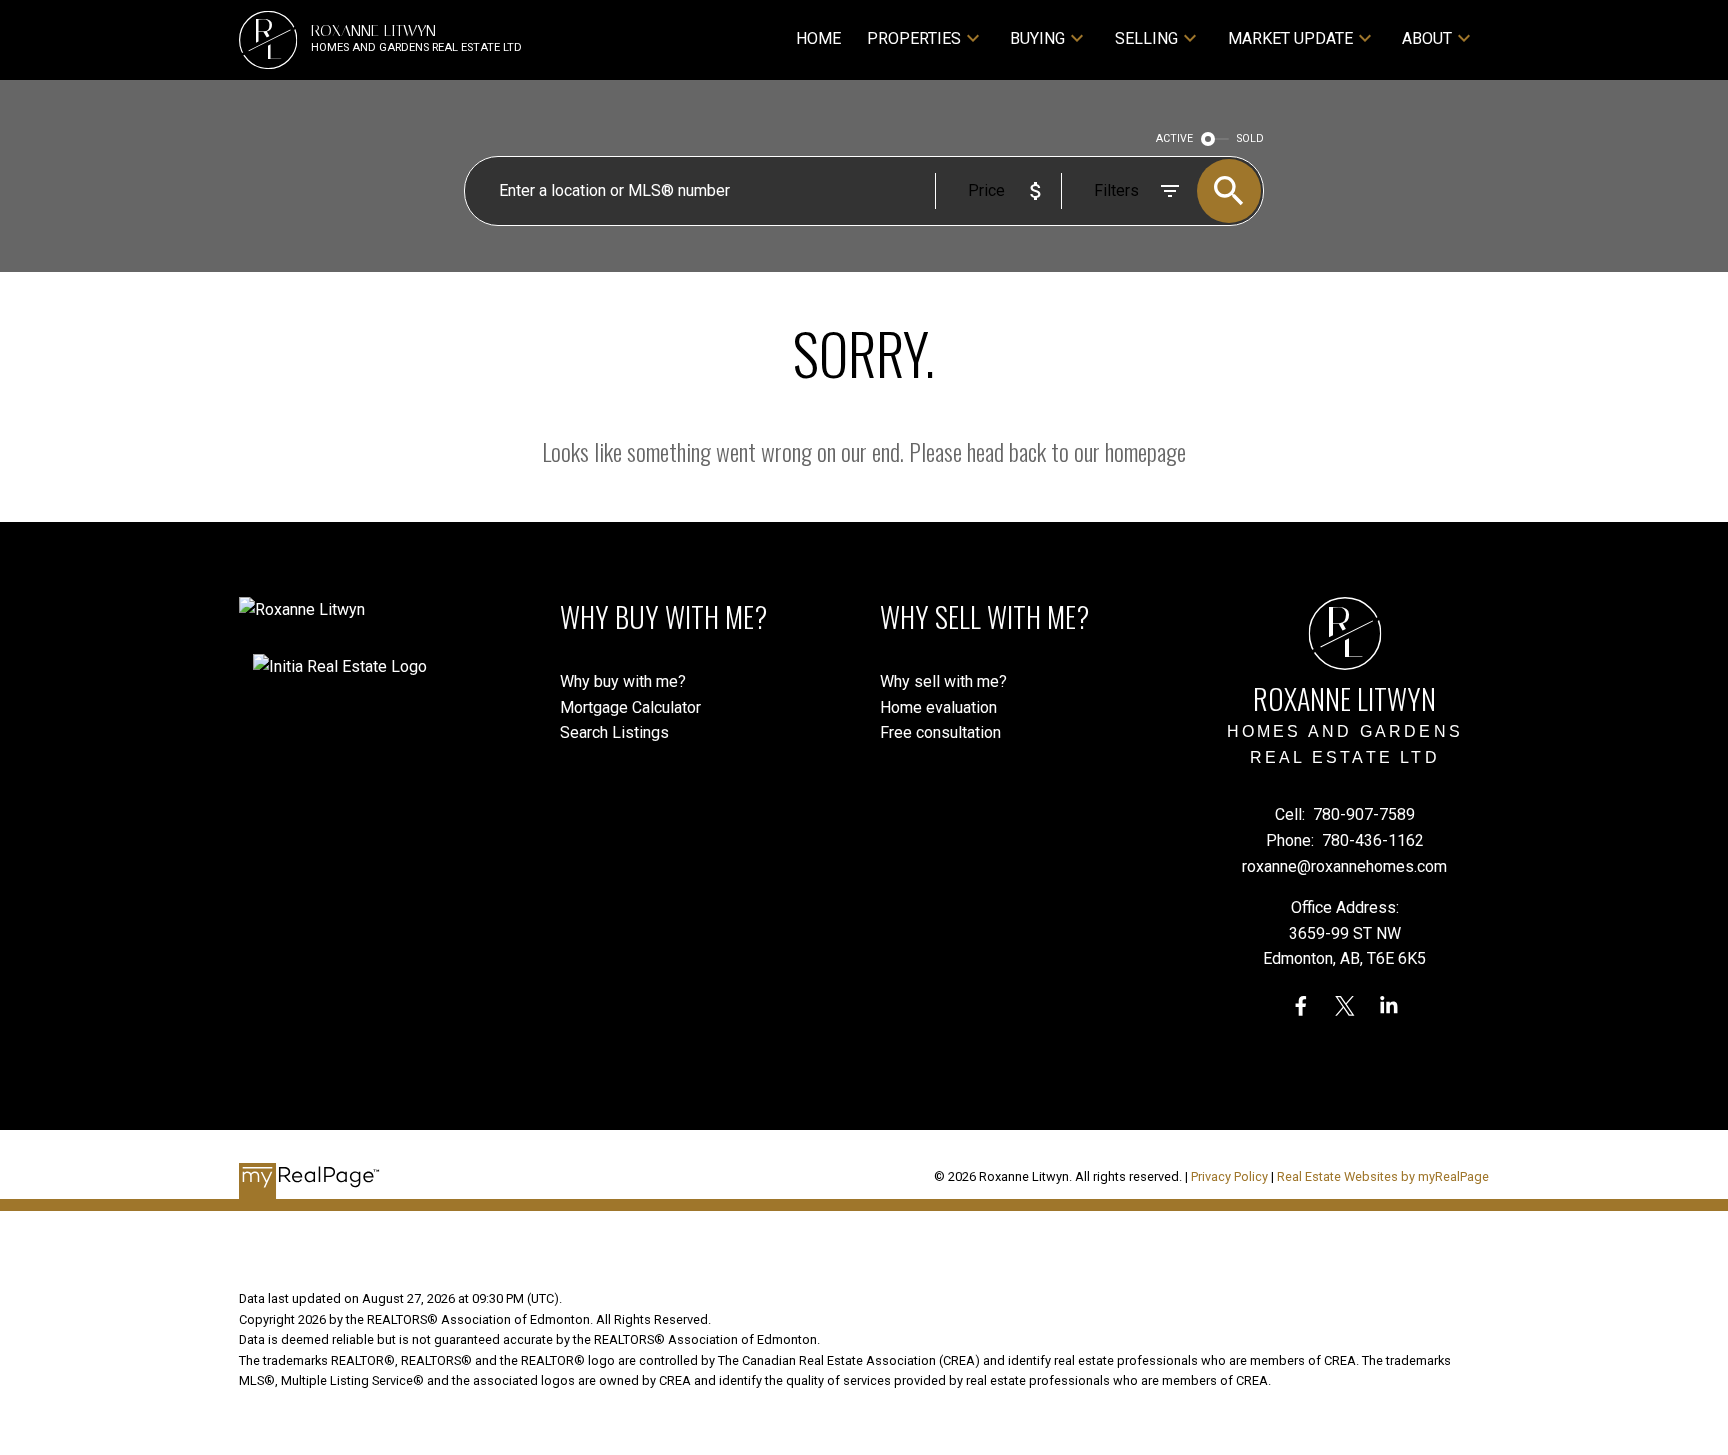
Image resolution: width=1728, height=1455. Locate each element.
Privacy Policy (1229, 1176)
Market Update (1290, 38)
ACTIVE (1174, 138)
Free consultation (940, 732)
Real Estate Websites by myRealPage (1383, 1176)
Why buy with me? (623, 681)
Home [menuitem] (818, 38)
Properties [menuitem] (914, 38)
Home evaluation (938, 707)
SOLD (1250, 138)
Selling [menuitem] (1146, 38)
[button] (1301, 1006)
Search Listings (614, 732)
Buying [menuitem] (1037, 38)
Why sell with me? (943, 681)
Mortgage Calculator (630, 707)
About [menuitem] (1427, 38)
